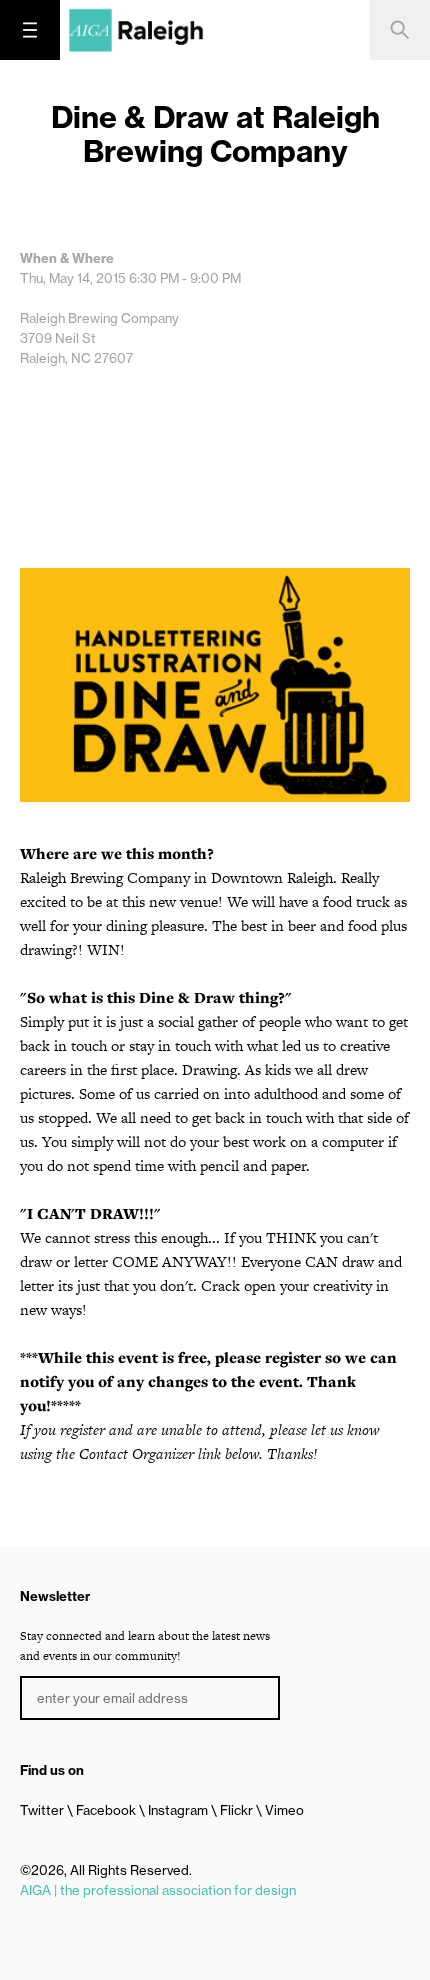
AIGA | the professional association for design (158, 1890)
